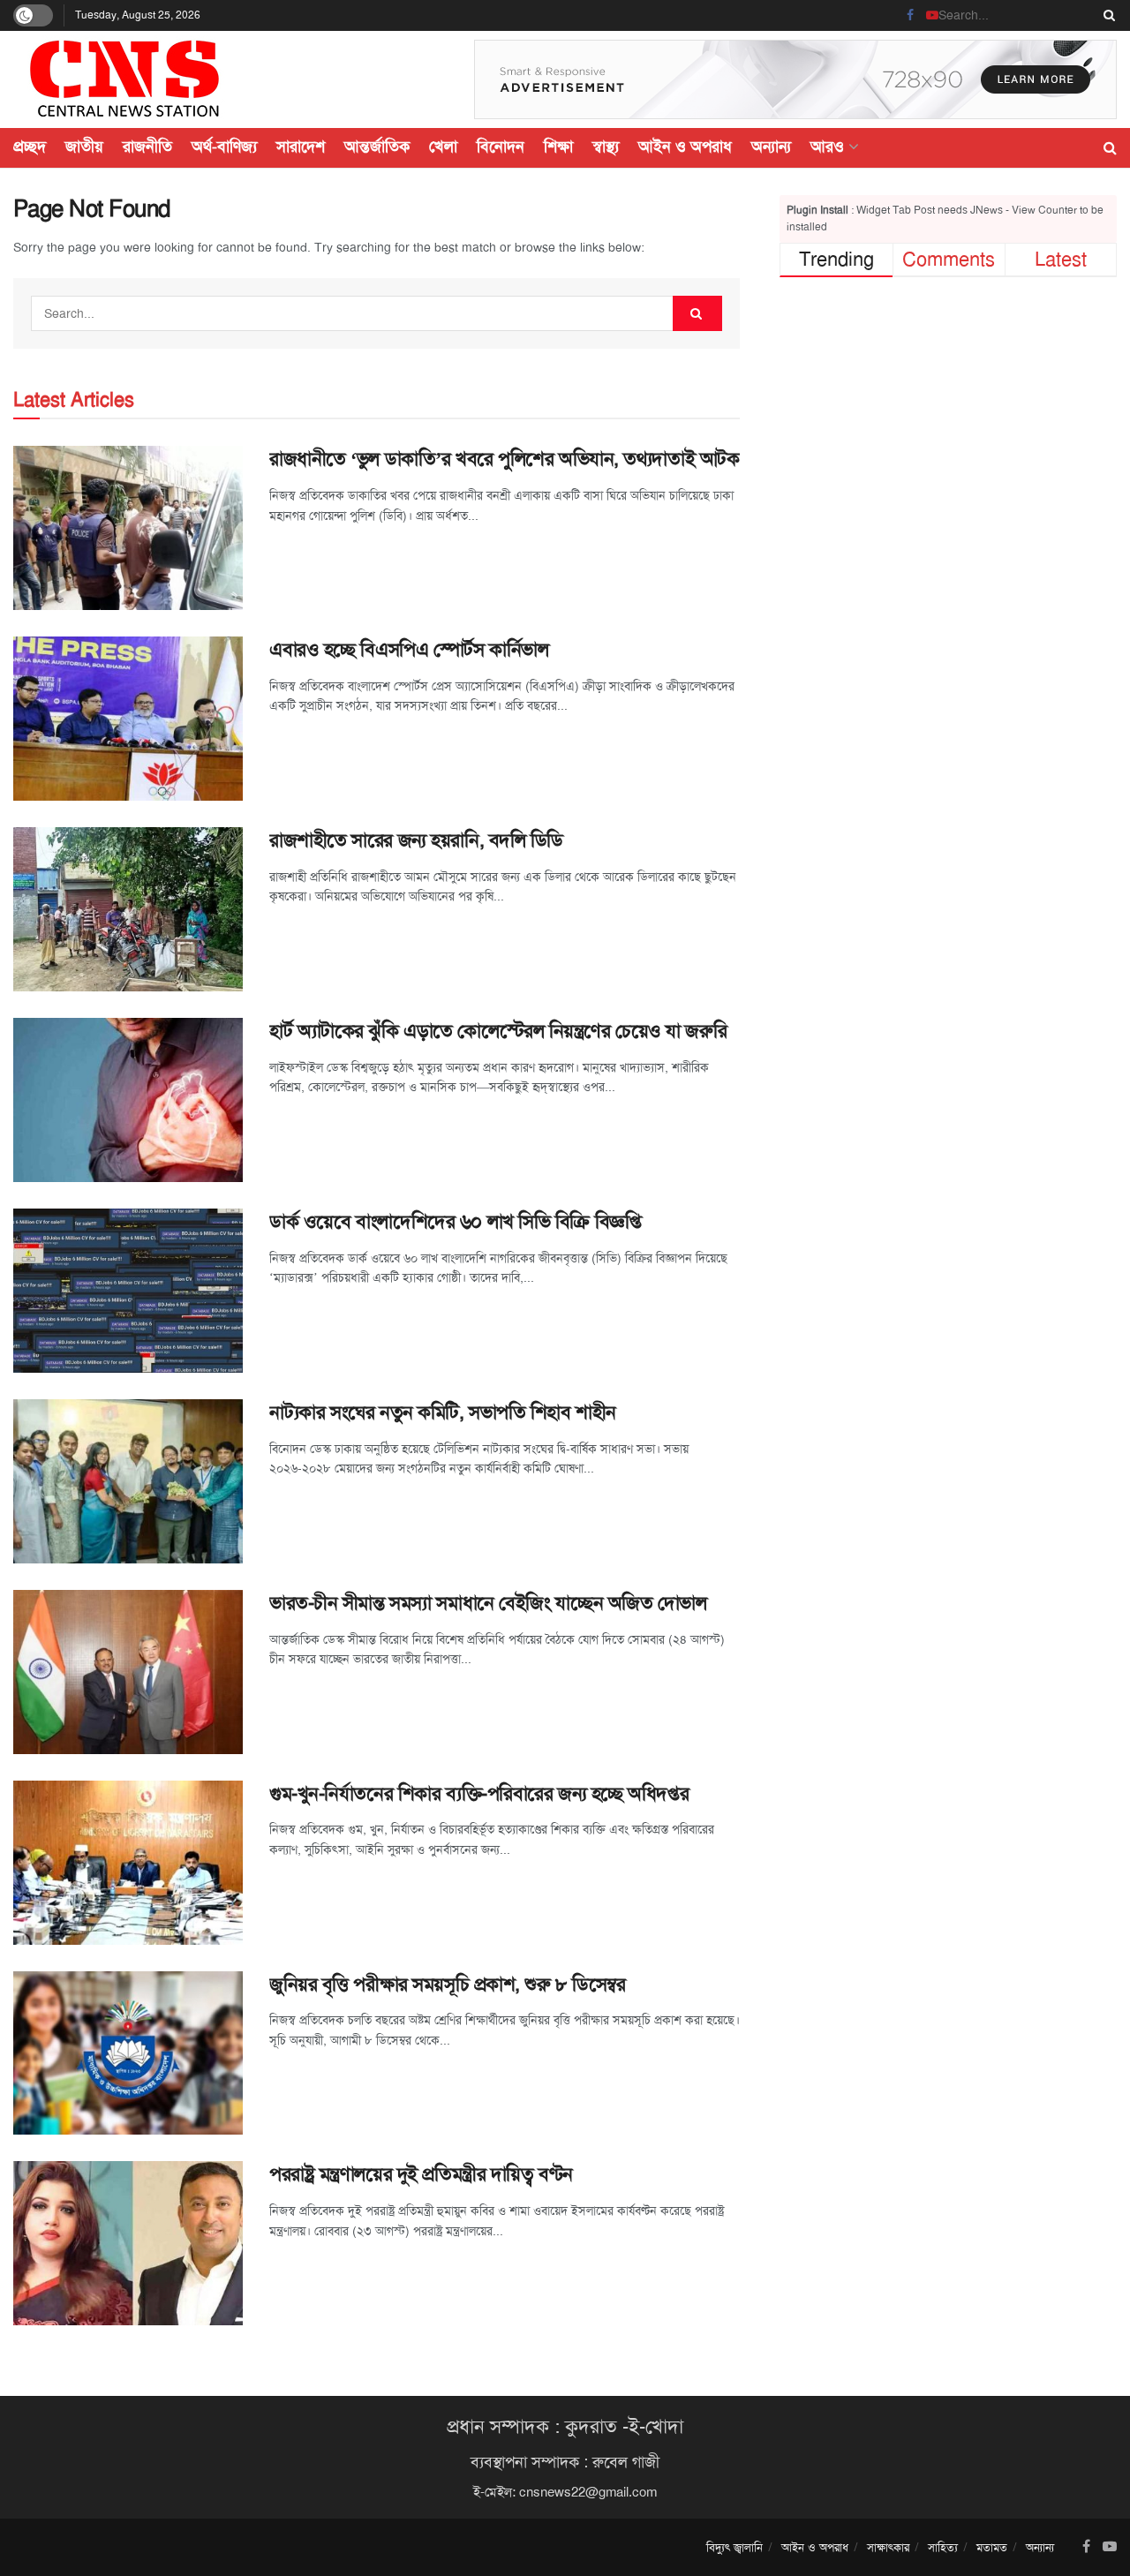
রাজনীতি (147, 147)
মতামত (992, 2547)
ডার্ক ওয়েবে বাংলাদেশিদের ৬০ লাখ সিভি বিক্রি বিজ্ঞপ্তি (455, 1222)
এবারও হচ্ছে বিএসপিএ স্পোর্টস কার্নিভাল (409, 650)
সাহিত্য (943, 2547)
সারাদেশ (301, 147)
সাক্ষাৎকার (888, 2547)
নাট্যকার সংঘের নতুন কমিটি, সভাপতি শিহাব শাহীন (443, 1412)
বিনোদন (501, 147)
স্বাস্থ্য (606, 147)
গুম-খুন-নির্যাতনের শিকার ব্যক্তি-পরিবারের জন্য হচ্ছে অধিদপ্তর (479, 1794)
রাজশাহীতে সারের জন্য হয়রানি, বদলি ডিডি (416, 840)
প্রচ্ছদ (30, 147)
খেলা (443, 147)
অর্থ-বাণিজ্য (224, 147)
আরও (827, 147)
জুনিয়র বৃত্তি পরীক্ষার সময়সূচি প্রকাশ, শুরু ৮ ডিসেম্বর (447, 1985)
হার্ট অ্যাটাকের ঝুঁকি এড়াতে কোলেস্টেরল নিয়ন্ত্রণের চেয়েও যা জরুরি (498, 1031)
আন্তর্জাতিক (377, 147)
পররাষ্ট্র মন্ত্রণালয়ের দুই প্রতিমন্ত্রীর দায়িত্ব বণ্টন (421, 2174)
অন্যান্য (771, 147)
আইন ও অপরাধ (685, 147)
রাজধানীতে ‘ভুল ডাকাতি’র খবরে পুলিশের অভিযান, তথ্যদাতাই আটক (504, 459)
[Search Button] (1106, 15)
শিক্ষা (558, 147)
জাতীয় (84, 147)
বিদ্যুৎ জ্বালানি (734, 2547)
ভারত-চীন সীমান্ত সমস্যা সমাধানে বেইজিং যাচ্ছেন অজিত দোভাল (488, 1603)
